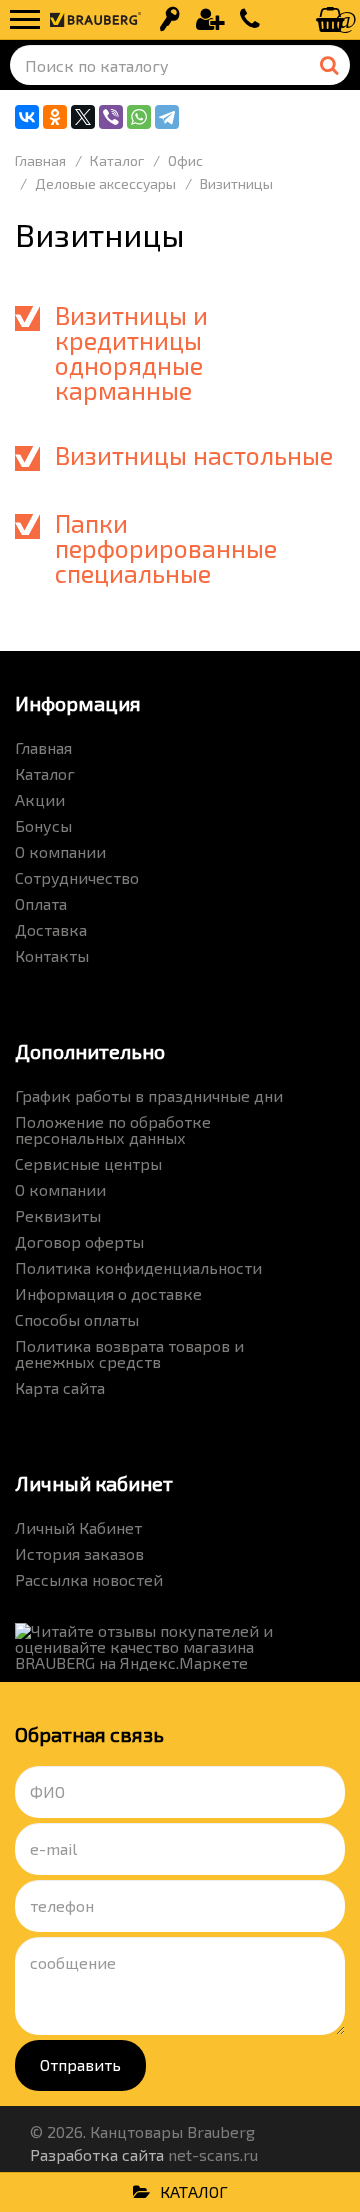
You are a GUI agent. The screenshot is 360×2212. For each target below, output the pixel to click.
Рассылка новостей (89, 1579)
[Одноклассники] (55, 117)
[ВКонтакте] (27, 117)
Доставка (51, 929)
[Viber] (111, 117)
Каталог (45, 773)
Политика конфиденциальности (138, 1267)
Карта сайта (60, 1387)
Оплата (41, 903)
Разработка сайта (97, 2154)
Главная (43, 747)
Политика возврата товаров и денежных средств (129, 1353)
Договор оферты (79, 1241)
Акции (40, 799)
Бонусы (43, 825)
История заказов (79, 1553)
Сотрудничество (77, 877)
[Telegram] (167, 117)
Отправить (80, 2064)
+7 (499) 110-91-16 (250, 20)
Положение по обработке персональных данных (113, 1129)
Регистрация (210, 20)
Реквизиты (58, 1215)
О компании (60, 851)
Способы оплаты (77, 1319)
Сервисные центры (88, 1163)
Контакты (52, 955)
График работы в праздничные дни (149, 1095)
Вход (170, 20)
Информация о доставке (108, 1293)
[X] (83, 117)
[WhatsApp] (139, 117)
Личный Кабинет (78, 1527)
